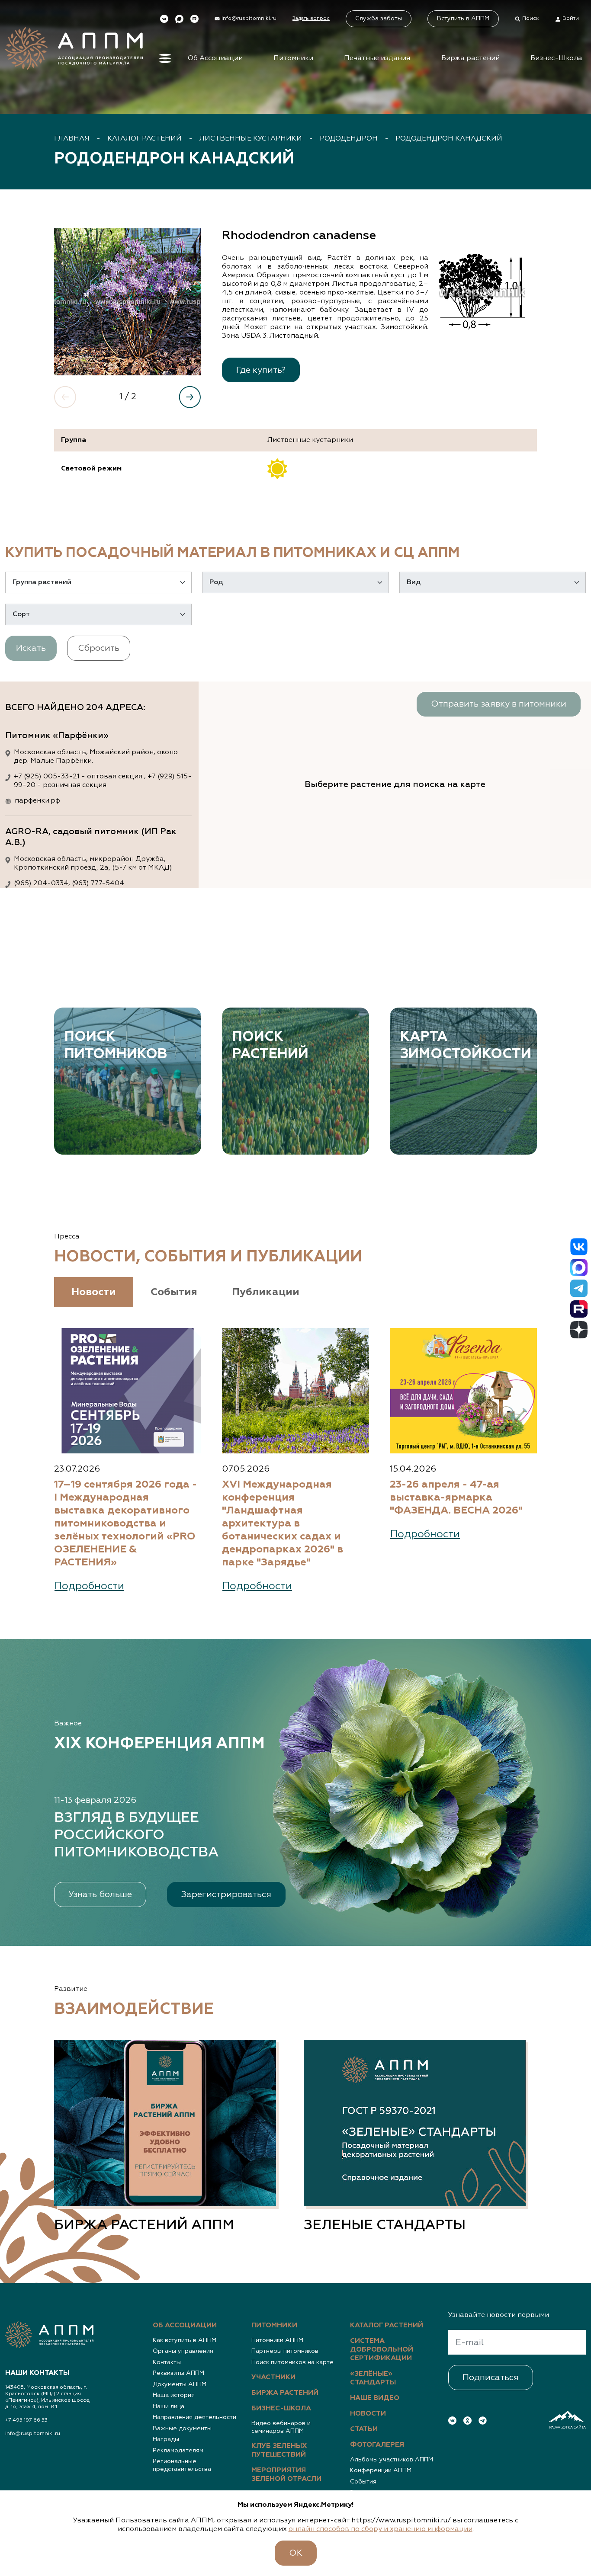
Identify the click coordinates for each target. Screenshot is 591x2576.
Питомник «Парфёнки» (57, 736)
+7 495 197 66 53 (26, 2420)
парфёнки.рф (37, 801)
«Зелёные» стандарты (373, 2378)
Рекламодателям (178, 2451)
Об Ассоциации (215, 58)
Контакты (167, 2362)
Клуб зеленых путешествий (279, 2451)
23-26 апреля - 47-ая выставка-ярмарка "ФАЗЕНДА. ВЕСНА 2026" (456, 1498)
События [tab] (174, 1292)
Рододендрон (349, 139)
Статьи (364, 2429)
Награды (166, 2439)
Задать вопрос (311, 19)
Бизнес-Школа (556, 58)
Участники (273, 2378)
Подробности (89, 1586)
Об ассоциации (185, 2326)
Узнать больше (100, 1894)
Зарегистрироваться (226, 1894)
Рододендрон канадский (449, 139)
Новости (368, 2414)
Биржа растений (471, 58)
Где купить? (261, 370)
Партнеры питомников (285, 2351)
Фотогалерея (377, 2445)
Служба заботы (379, 19)
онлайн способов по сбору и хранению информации (381, 2529)
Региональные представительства (182, 2465)
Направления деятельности (194, 2417)
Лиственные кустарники (251, 139)
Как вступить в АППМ (185, 2340)
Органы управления (183, 2351)
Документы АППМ (180, 2384)
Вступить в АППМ (463, 19)
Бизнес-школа (281, 2409)
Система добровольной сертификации (382, 2350)
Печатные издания (377, 58)
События (363, 2482)
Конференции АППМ (381, 2470)
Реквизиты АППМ (178, 2373)
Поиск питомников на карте (292, 2362)
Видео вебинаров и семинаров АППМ (281, 2427)
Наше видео (375, 2398)
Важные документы (182, 2429)
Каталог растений (145, 139)
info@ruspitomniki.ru (33, 2434)
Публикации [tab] (266, 1292)
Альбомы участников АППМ (392, 2460)
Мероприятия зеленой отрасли (286, 2475)
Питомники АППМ (277, 2340)
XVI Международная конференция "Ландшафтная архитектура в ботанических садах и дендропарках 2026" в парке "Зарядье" (283, 1523)
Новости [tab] (94, 1292)
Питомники (293, 58)
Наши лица (169, 2406)
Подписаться (491, 2378)
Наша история (174, 2395)
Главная (72, 139)
